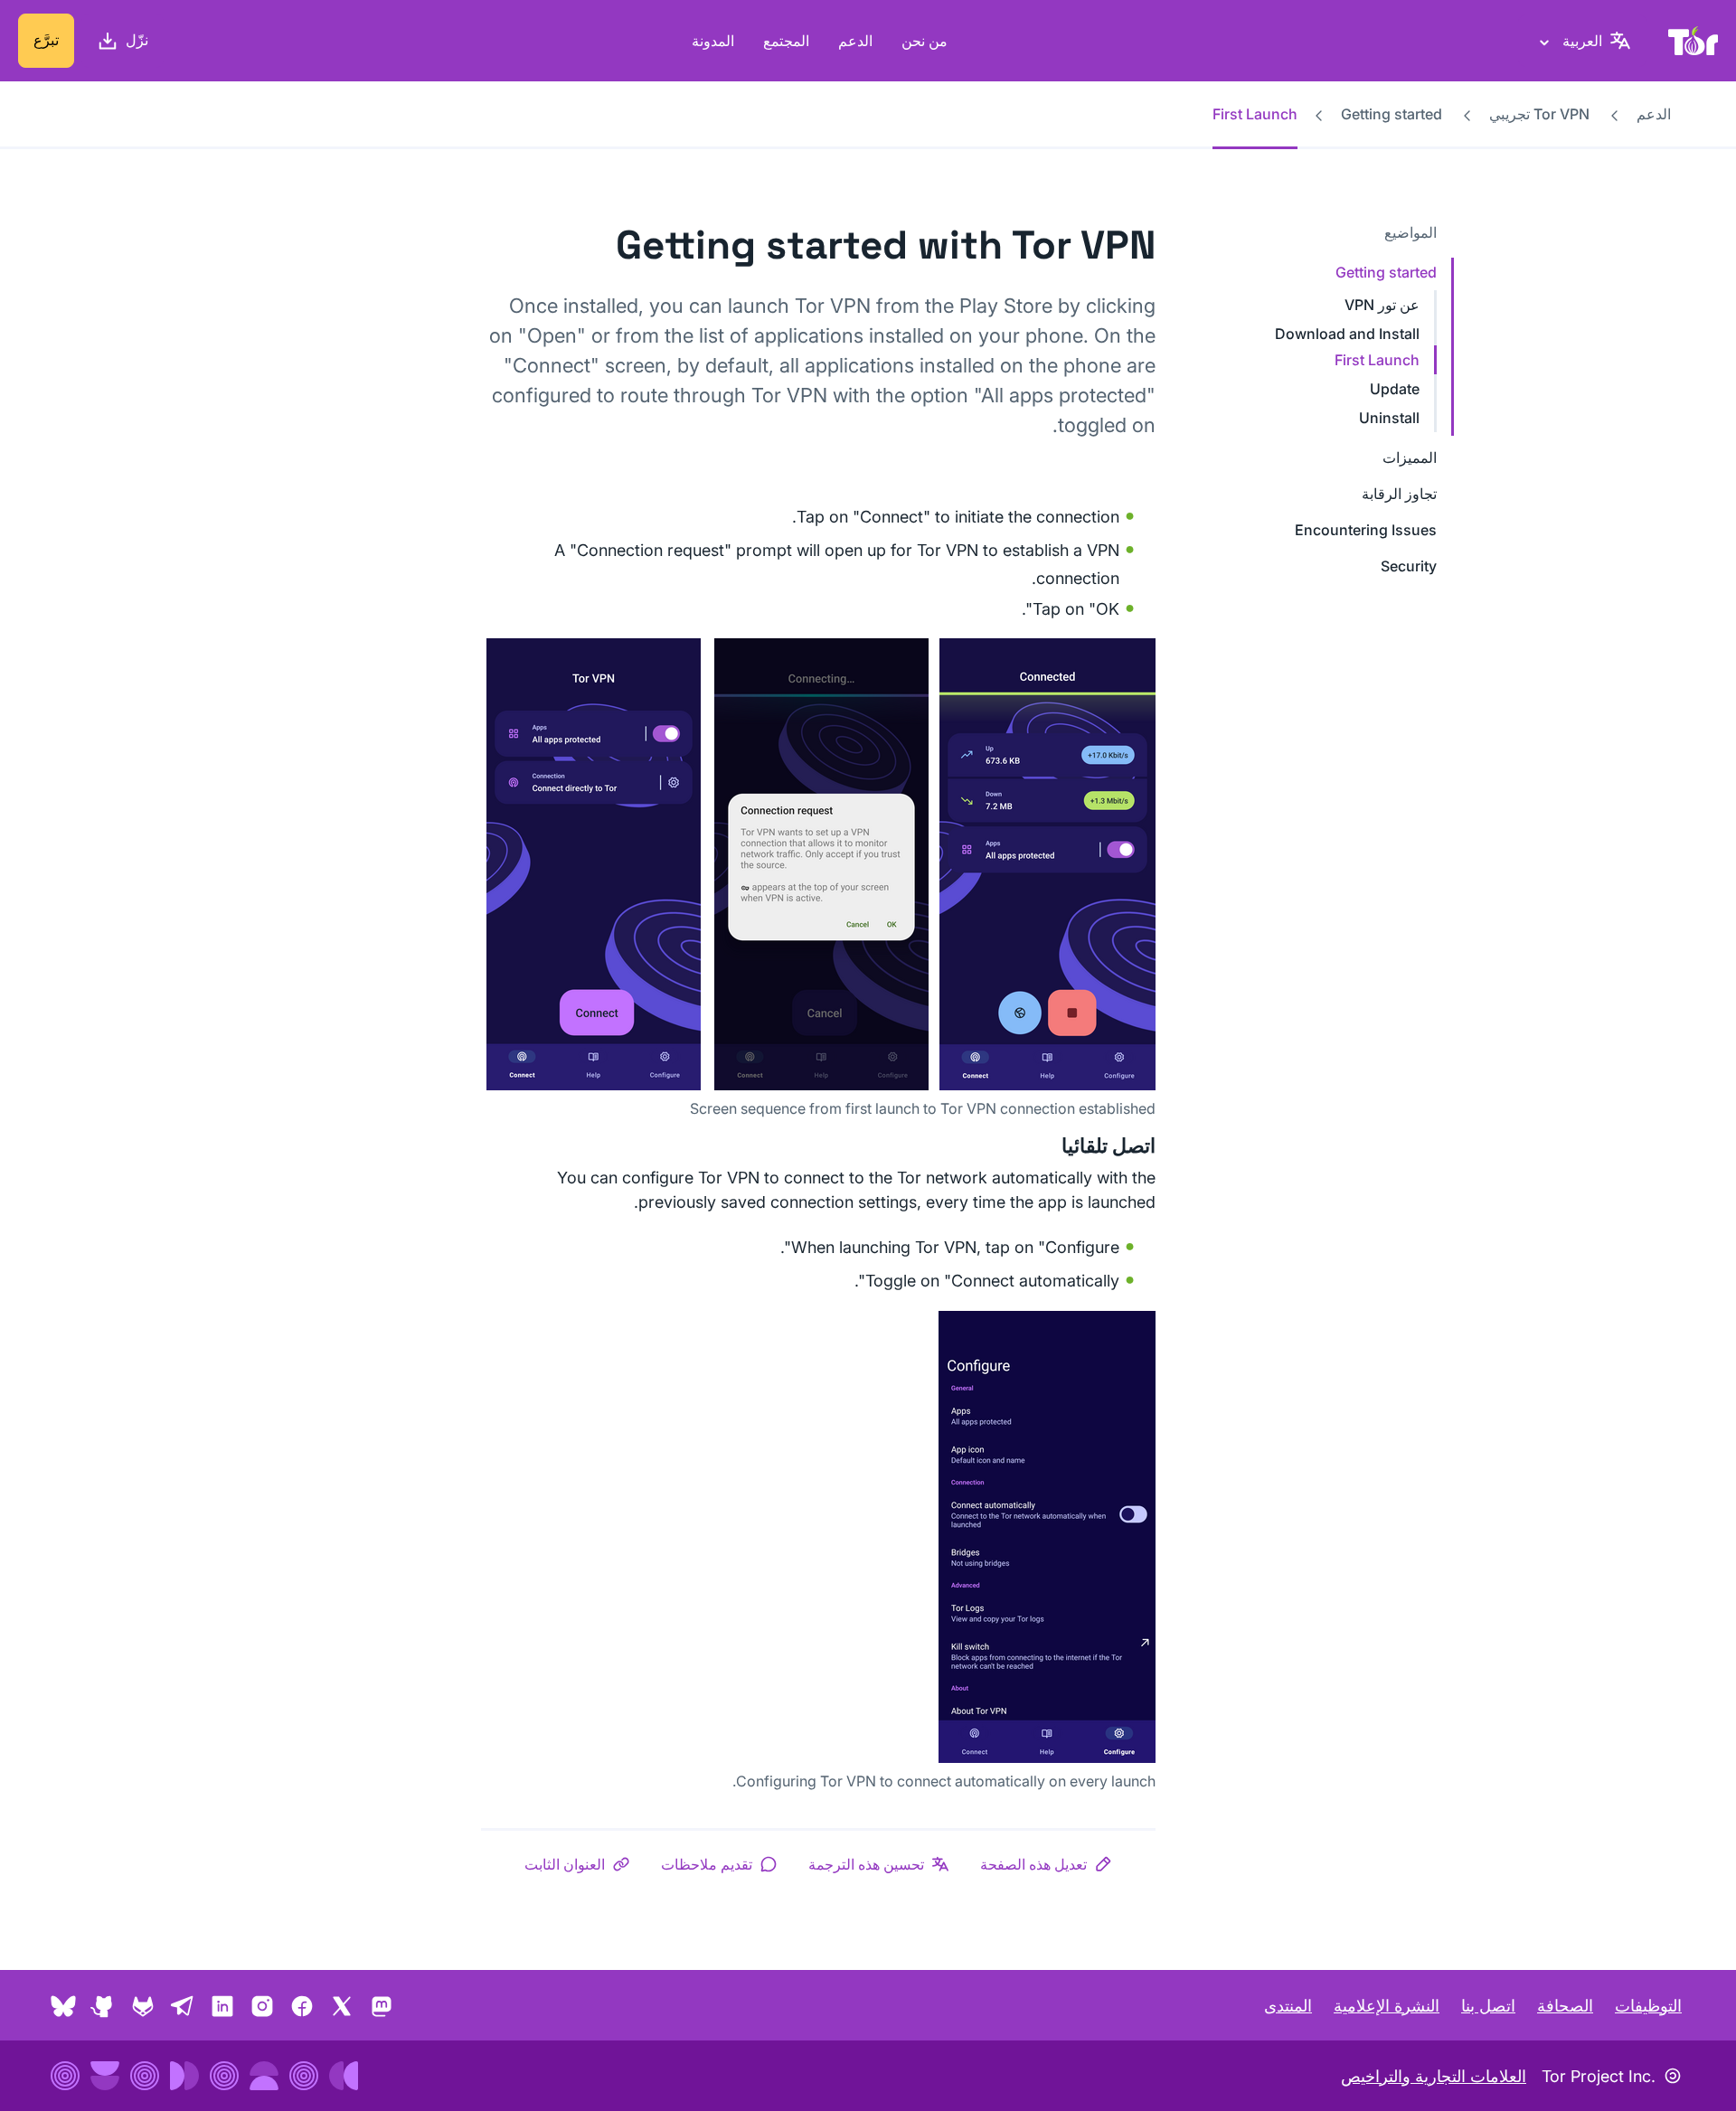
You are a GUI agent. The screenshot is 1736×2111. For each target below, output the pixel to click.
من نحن (925, 41)
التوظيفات (1648, 2006)
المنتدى (1288, 2006)
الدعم (855, 41)
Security (1409, 566)
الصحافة (1565, 2006)
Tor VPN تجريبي (1539, 114)
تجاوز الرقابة (1399, 494)
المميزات (1410, 457)
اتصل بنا (1488, 2006)
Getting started (1392, 114)
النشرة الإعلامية (1387, 2006)
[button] (1046, 1864)
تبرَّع (46, 40)
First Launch (1377, 360)
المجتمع (786, 41)
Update (1395, 389)
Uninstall (1389, 418)
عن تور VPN (1382, 305)
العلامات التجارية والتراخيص (1434, 2076)
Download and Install (1347, 334)
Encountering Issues (1366, 530)
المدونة (713, 41)
